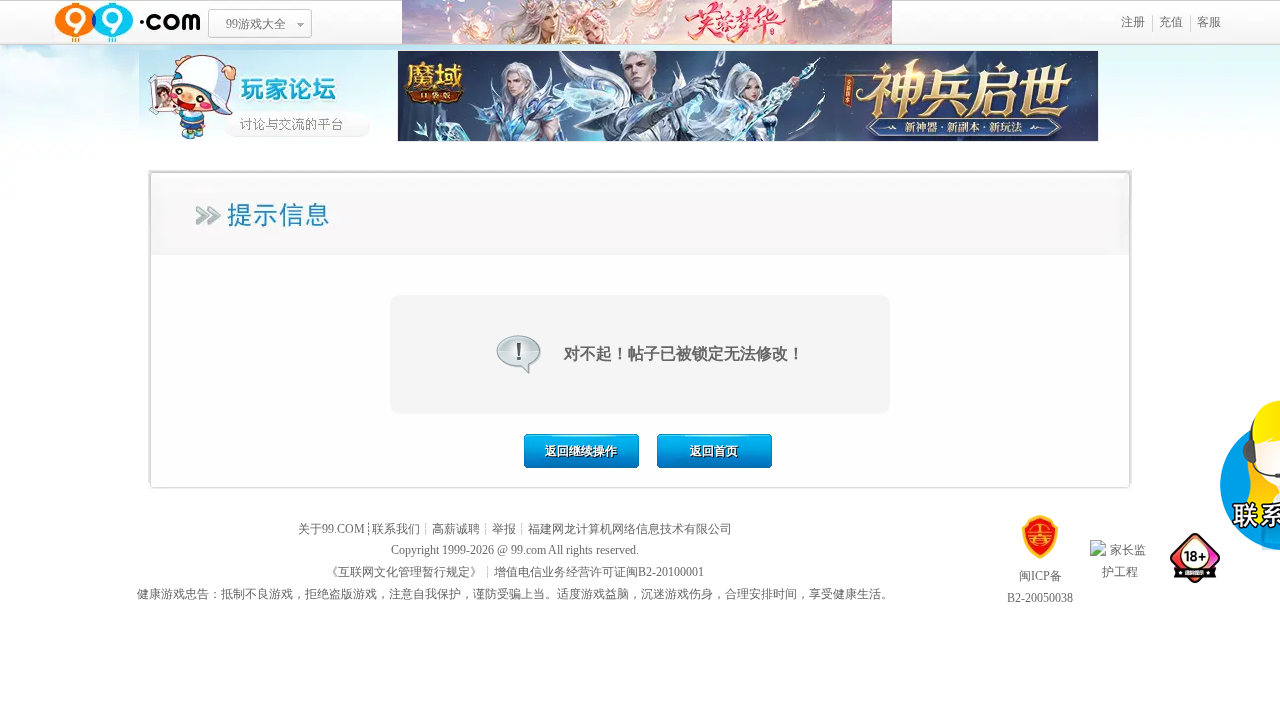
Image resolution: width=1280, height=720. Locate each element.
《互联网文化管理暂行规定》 (404, 572)
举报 (504, 529)
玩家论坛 (268, 95)
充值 (1171, 22)
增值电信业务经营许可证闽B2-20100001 (599, 572)
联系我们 (396, 529)
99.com (528, 550)
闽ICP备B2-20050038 (1040, 587)
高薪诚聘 (456, 529)
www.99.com (127, 22)
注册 (1133, 22)
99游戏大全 (256, 24)
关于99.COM (331, 529)
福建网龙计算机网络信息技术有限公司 (630, 529)
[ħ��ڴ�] (748, 138)
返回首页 (714, 451)
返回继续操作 (581, 451)
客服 (1209, 22)
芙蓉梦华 (647, 22)
